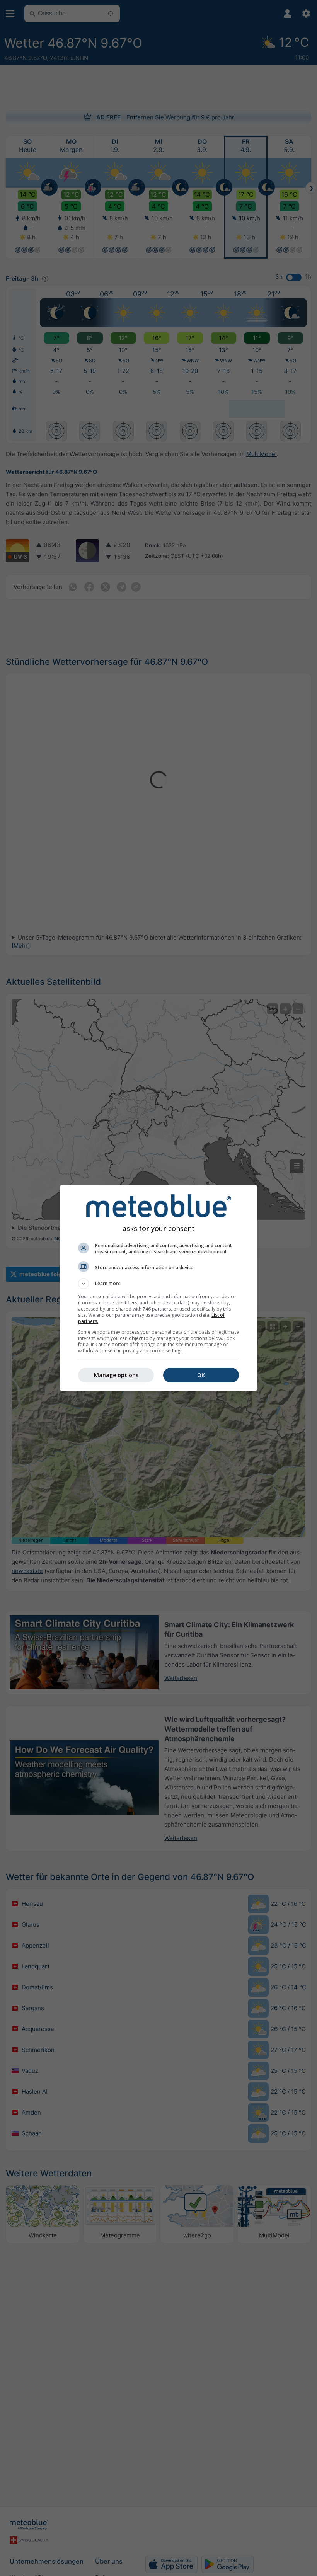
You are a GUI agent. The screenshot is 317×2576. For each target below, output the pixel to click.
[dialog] (158, 1288)
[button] (158, 1284)
